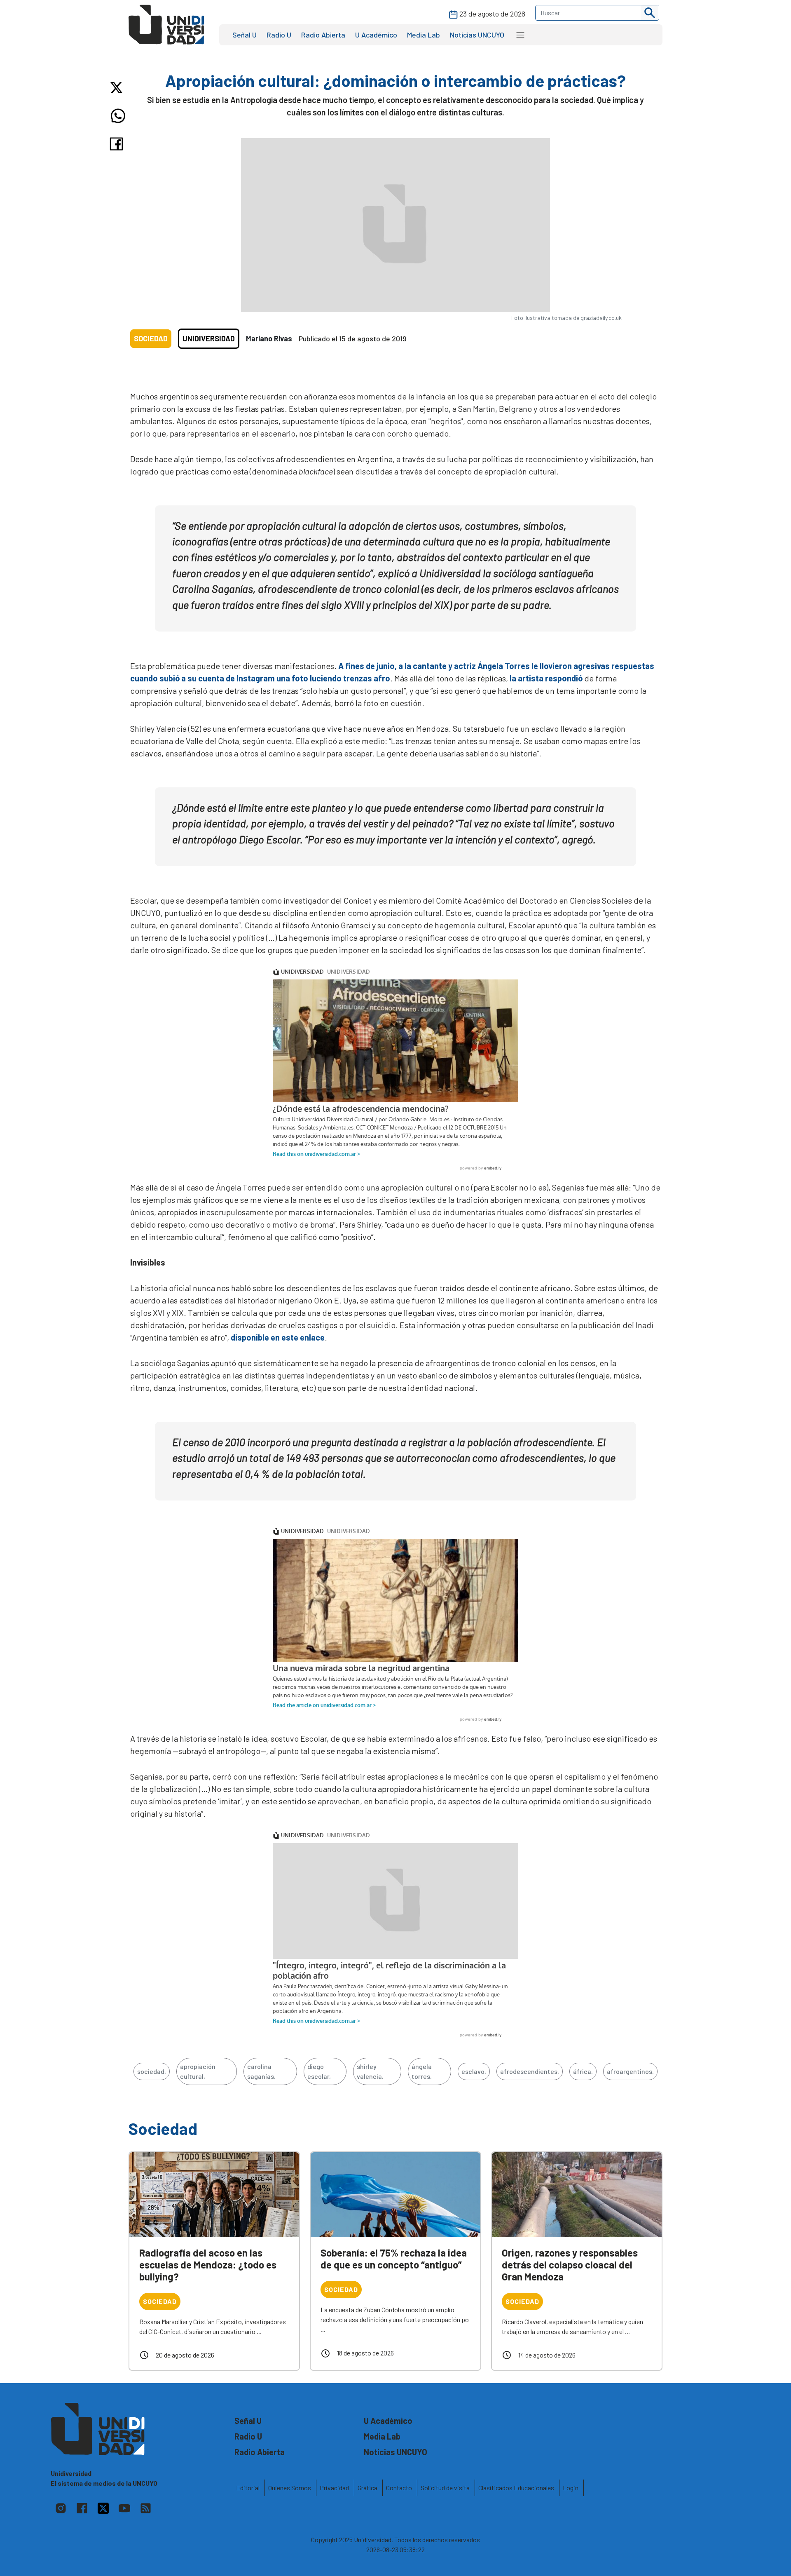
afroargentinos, (630, 2071)
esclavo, (474, 2071)
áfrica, (583, 2071)
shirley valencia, (370, 2071)
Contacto (399, 2488)
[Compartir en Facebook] (118, 144)
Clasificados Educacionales (516, 2488)
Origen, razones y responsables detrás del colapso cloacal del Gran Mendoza (570, 2265)
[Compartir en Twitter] (118, 88)
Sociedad (151, 338)
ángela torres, (422, 2071)
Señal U (245, 35)
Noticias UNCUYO (477, 35)
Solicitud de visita (445, 2488)
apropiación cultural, (198, 2071)
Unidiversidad (209, 338)
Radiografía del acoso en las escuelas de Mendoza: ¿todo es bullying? (208, 2265)
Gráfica (367, 2488)
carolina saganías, (261, 2071)
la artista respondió (546, 678)
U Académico (376, 35)
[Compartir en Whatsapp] (118, 116)
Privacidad (334, 2488)
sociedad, (152, 2071)
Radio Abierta (323, 35)
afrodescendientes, (530, 2071)
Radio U (279, 35)
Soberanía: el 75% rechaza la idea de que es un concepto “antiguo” (394, 2259)
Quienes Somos (290, 2488)
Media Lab (424, 35)
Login (571, 2488)
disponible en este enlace (278, 1337)
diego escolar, (319, 2071)
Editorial (248, 2488)
